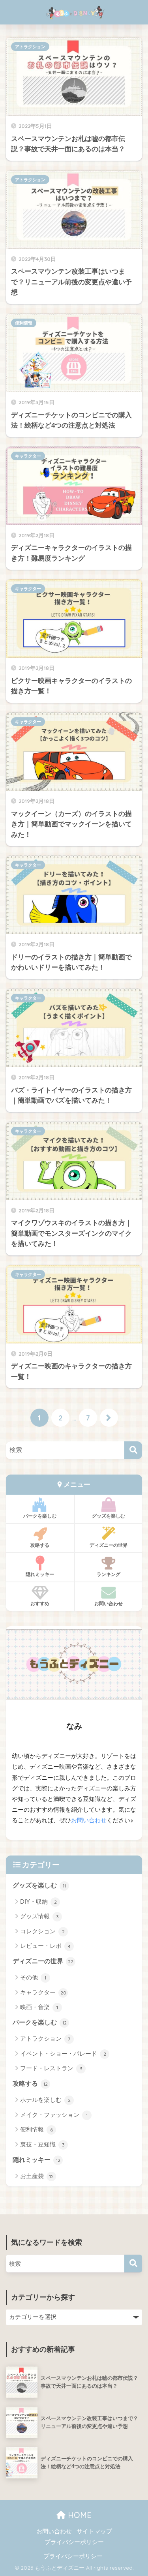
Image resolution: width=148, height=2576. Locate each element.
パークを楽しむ (40, 1516)
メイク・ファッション (54, 2115)
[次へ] (109, 1418)
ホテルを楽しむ (45, 2100)
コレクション (42, 1931)
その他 (33, 1977)
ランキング (109, 1574)
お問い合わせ (109, 1603)
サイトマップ (94, 2531)
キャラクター (28, 456)
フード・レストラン (51, 2068)
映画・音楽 (39, 2007)
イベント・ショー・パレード (63, 2053)
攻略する (40, 1545)
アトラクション (30, 47)
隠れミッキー (40, 1574)
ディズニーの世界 (109, 1545)
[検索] (133, 1450)
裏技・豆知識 (42, 2144)
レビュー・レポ (45, 1946)
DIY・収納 (38, 1902)
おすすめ (40, 1603)
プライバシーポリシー (74, 2542)
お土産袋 (37, 2176)
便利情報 (24, 323)
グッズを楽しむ (109, 1516)
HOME (79, 2515)
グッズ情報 (39, 1916)
